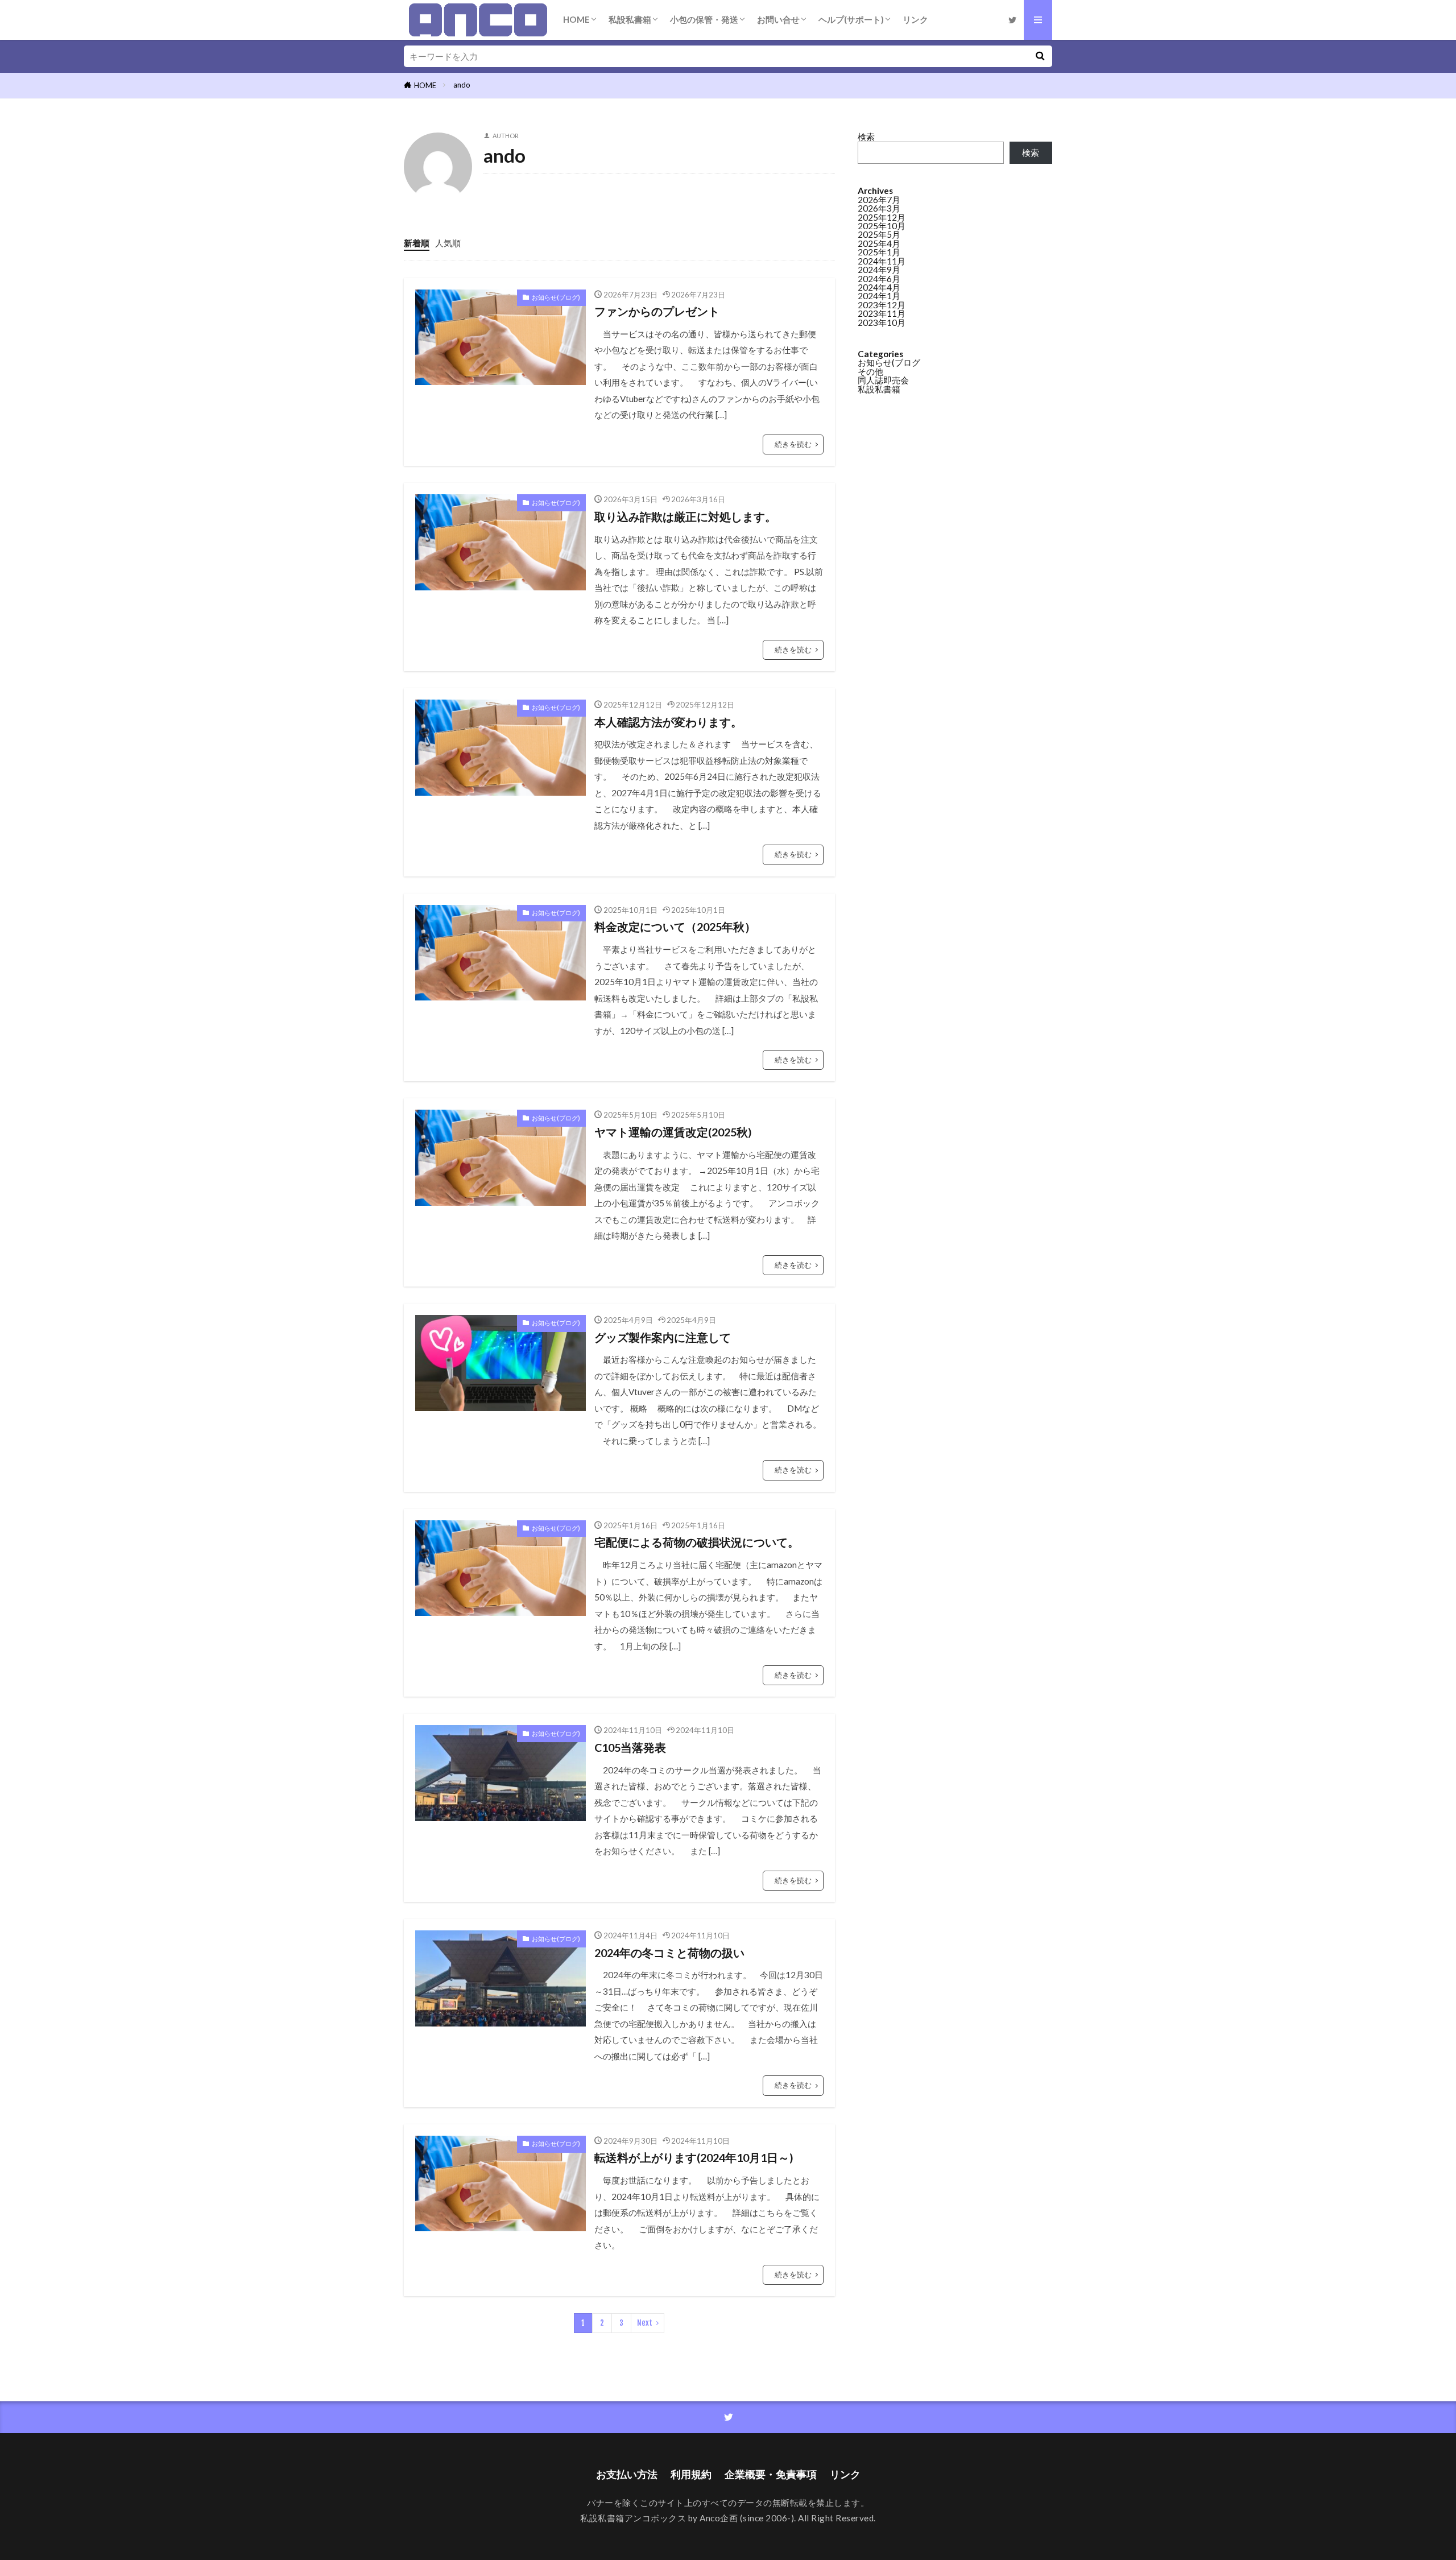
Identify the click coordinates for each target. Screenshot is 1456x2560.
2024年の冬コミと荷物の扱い (669, 1953)
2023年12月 (882, 305)
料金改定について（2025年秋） (675, 927)
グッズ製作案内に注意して (663, 1337)
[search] (1040, 56)
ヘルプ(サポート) (851, 19)
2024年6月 (879, 279)
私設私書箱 (630, 19)
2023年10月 (882, 322)
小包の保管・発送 (704, 19)
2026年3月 (879, 208)
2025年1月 (879, 252)
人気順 (448, 243)
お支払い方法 (627, 2474)
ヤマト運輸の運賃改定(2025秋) (673, 1132)
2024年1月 (879, 296)
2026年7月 (879, 200)
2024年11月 (882, 261)
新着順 (417, 243)
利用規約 (691, 2474)
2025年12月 (882, 217)
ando (462, 85)
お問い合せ (778, 19)
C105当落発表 (630, 1747)
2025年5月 (879, 234)
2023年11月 (882, 313)
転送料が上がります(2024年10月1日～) (694, 2157)
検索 (866, 137)
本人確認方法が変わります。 (668, 722)
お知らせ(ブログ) (556, 297)
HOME (576, 19)
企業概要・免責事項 (771, 2474)
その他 (870, 371)
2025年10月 (882, 226)
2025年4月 (879, 243)
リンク (915, 19)
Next (645, 2323)
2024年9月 (879, 270)
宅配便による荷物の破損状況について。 (697, 1542)
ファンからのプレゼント (657, 311)
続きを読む (793, 444)
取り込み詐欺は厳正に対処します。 (685, 516)
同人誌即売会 (883, 380)
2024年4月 (879, 287)
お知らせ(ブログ (889, 362)
